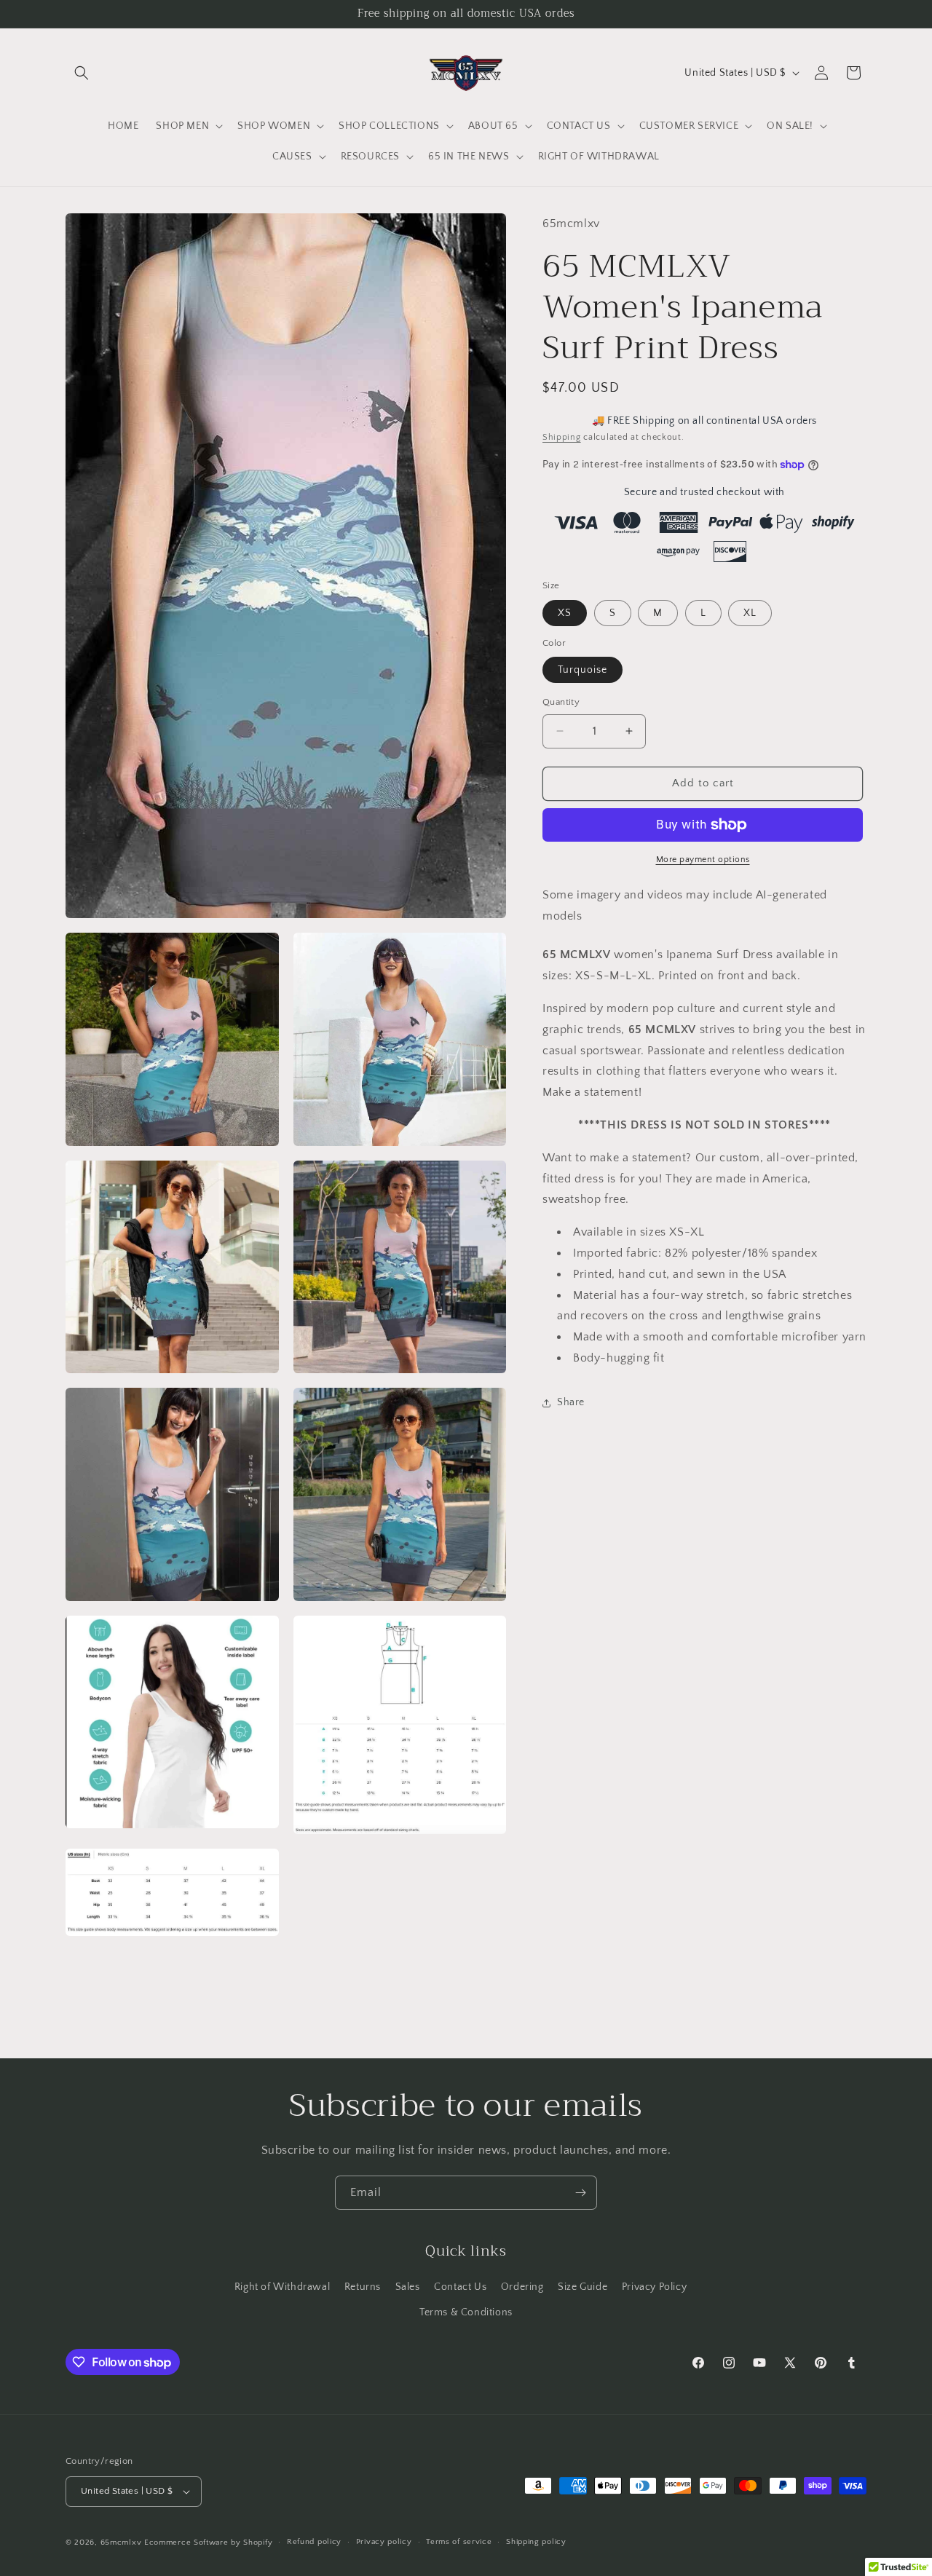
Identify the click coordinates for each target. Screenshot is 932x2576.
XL (750, 613)
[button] (82, 73)
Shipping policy (536, 2542)
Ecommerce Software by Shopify (208, 2543)
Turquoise (582, 670)
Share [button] (571, 1402)
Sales (408, 2287)
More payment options (703, 860)
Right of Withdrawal (282, 2287)
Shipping (562, 437)
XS (565, 613)
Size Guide (582, 2287)
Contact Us (460, 2287)
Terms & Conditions (466, 2312)
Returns (363, 2287)
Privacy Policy (654, 2287)
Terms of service (459, 2542)
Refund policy (314, 2542)
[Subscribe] (580, 2193)
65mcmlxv (121, 2543)
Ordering (522, 2287)
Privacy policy (384, 2542)
